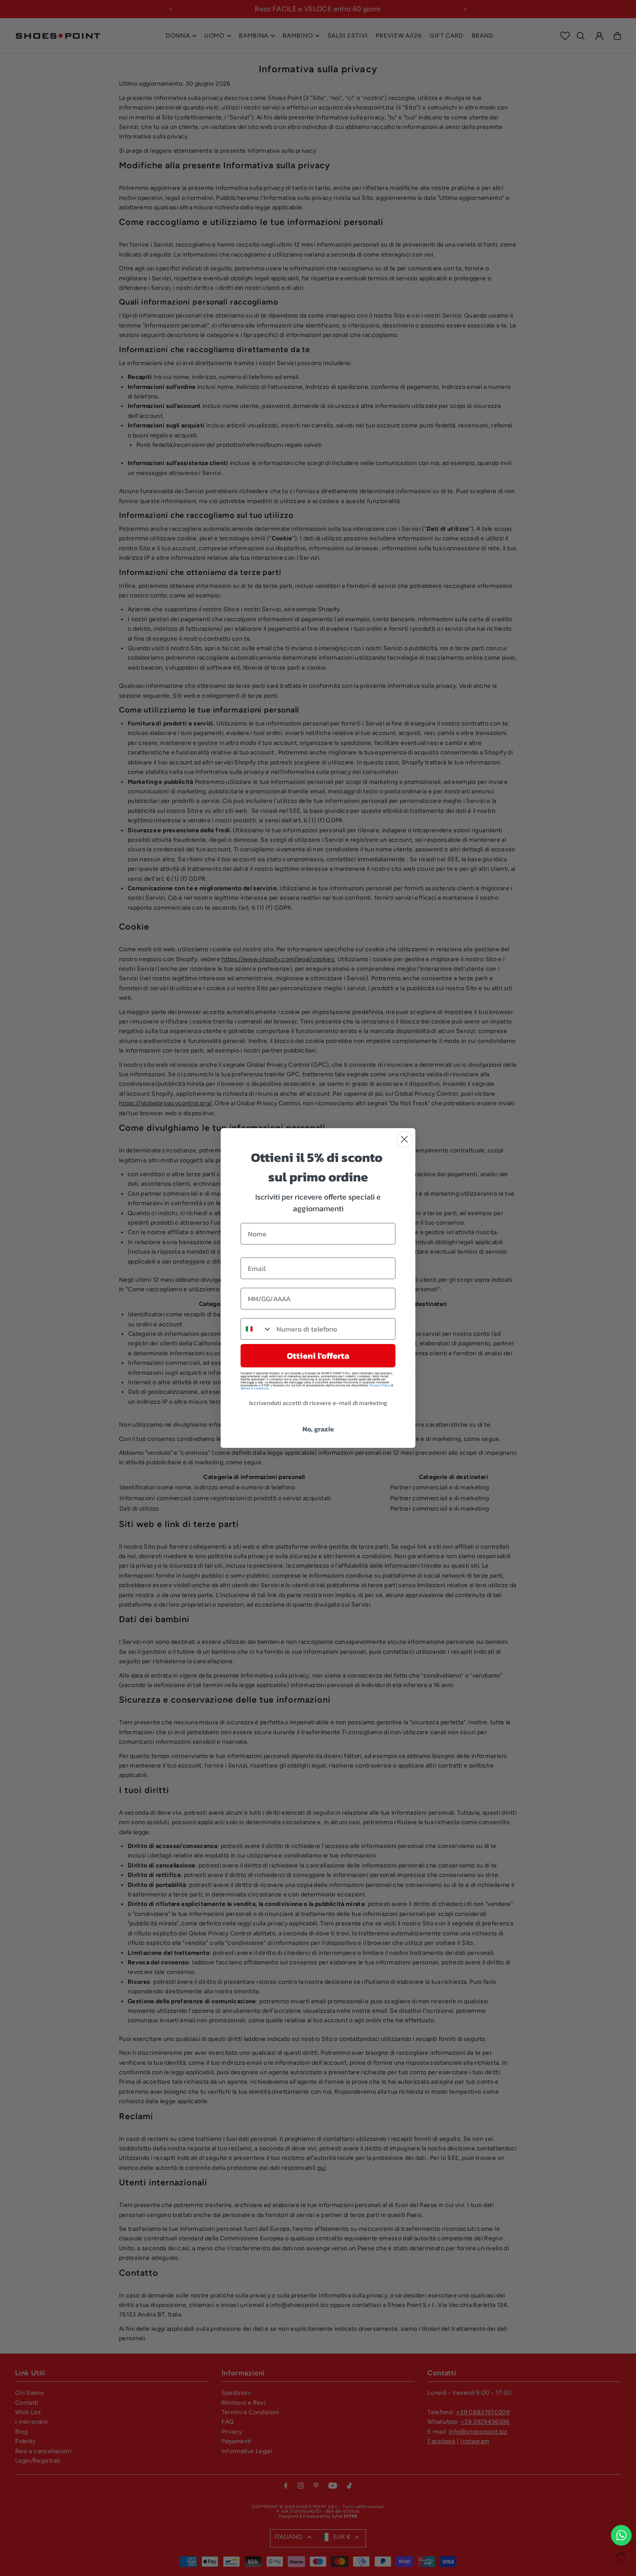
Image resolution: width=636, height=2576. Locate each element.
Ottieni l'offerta (318, 1356)
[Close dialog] (404, 1139)
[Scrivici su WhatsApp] (621, 2535)
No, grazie (318, 1429)
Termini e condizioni (255, 1388)
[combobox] (257, 1329)
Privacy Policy (380, 1385)
